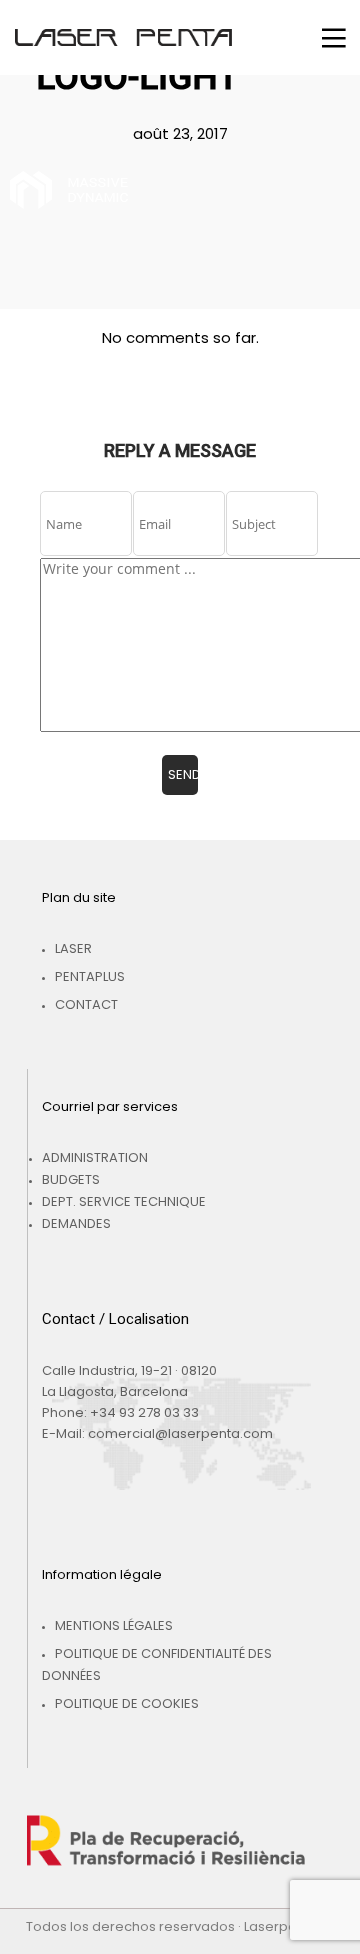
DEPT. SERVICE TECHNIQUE (124, 1201)
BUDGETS (71, 1179)
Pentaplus (90, 976)
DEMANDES (76, 1223)
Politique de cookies (127, 1703)
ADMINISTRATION (95, 1157)
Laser (73, 948)
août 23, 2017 (180, 133)
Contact (86, 1004)
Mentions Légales (114, 1625)
